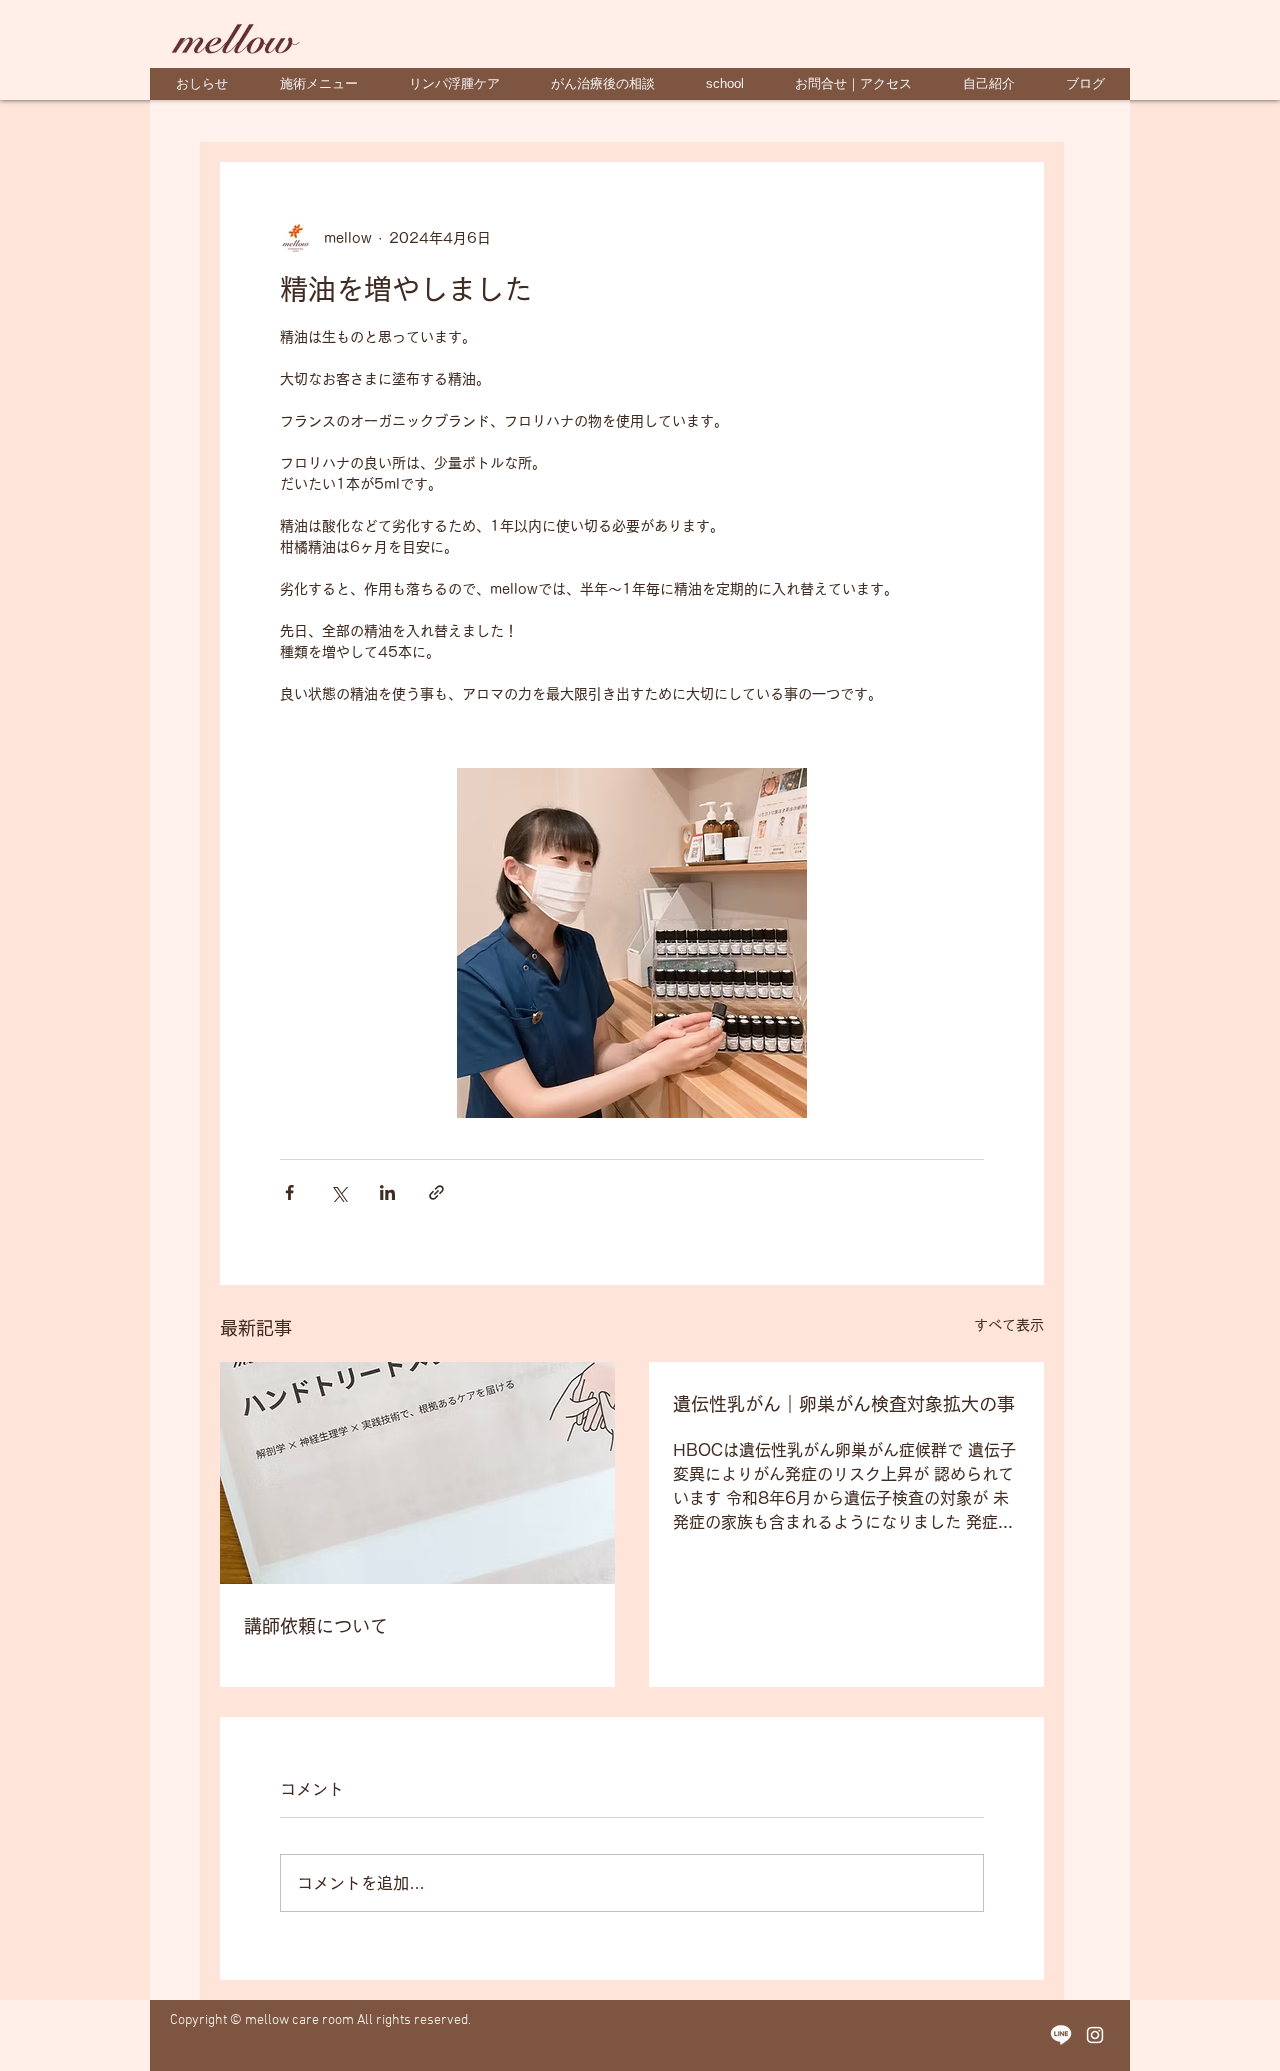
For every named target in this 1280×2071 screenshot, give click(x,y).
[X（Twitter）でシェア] (338, 1192)
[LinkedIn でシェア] (387, 1192)
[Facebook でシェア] (289, 1192)
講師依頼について (316, 1626)
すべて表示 (1009, 1325)
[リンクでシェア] (436, 1192)
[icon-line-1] (1061, 2035)
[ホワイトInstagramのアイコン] (1095, 2035)
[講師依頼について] (417, 1473)
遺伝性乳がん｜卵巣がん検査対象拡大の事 (844, 1404)
